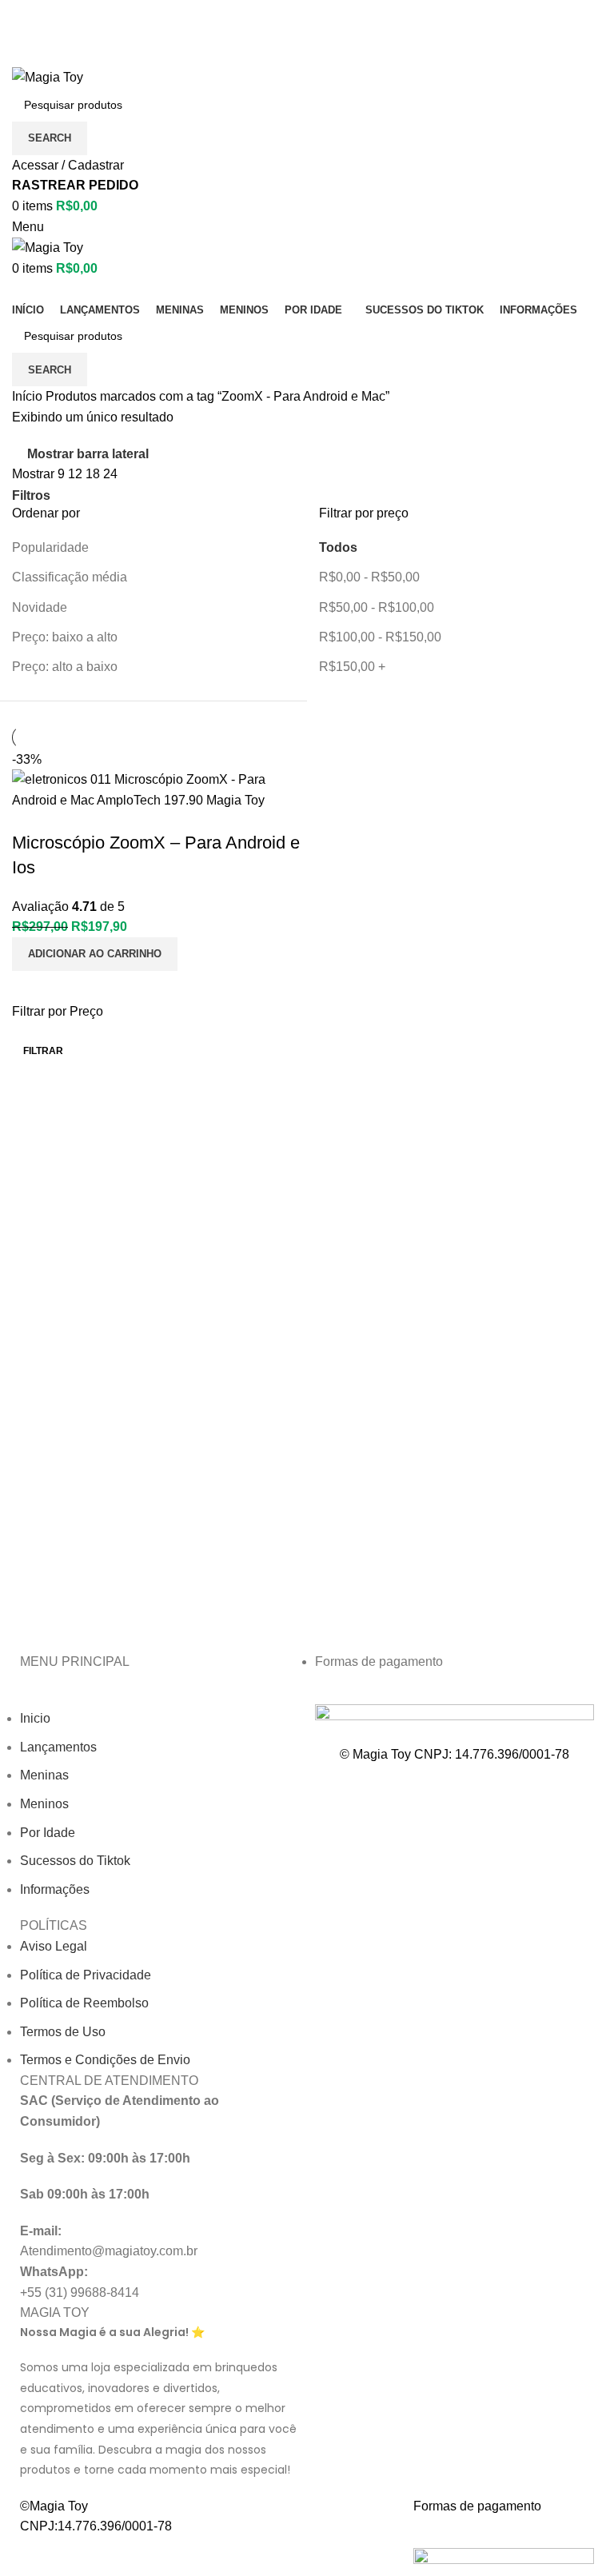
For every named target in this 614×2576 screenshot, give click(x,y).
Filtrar (43, 1051)
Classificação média (70, 577)
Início (29, 396)
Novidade (40, 607)
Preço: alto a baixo (65, 667)
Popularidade (50, 547)
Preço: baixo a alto (65, 637)
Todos (338, 547)
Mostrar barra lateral (88, 455)
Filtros (31, 496)
